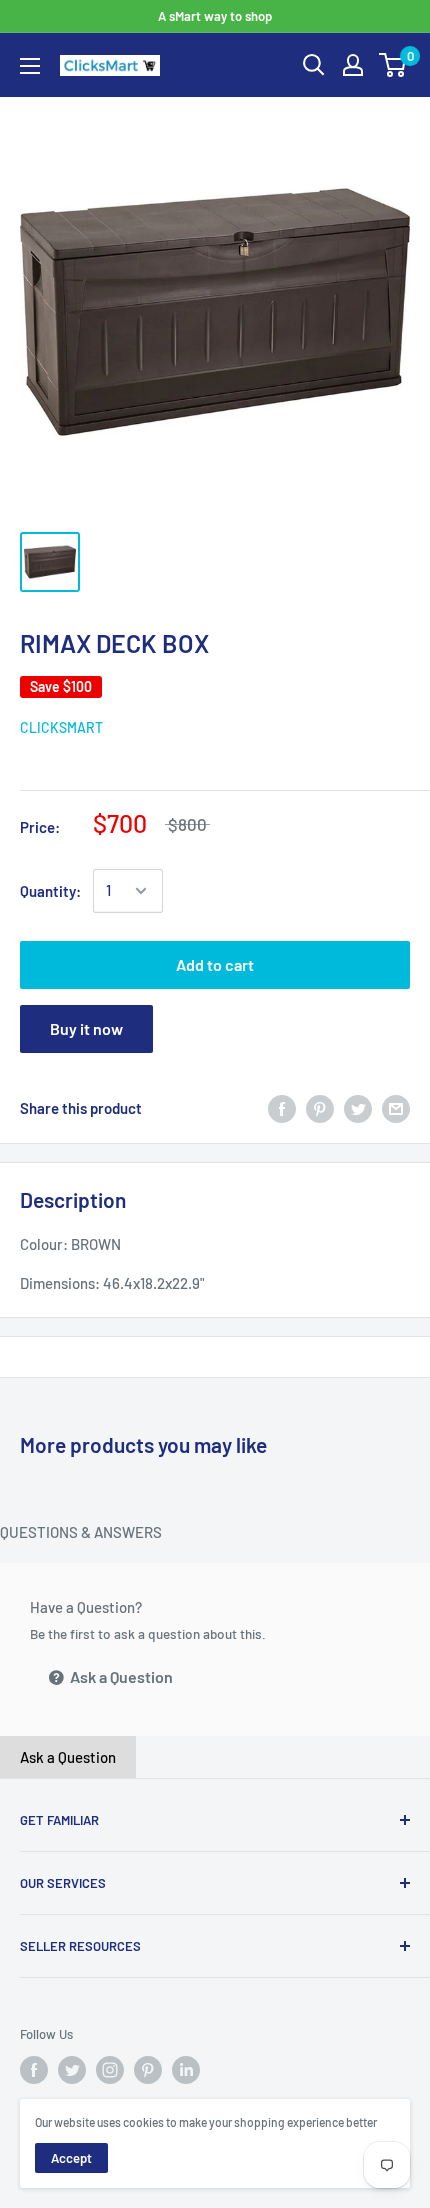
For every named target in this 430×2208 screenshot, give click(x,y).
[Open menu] (30, 66)
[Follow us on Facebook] (34, 2070)
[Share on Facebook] (282, 1108)
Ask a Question (120, 1676)
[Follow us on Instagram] (110, 2070)
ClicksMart (61, 727)
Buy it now (86, 1028)
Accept (71, 2158)
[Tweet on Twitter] (358, 1108)
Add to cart (215, 964)
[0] (393, 65)
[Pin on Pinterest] (320, 1108)
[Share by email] (396, 1108)
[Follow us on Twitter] (72, 2070)
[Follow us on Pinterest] (148, 2070)
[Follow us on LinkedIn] (186, 2070)
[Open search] (314, 65)
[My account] (353, 65)
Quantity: (50, 891)
